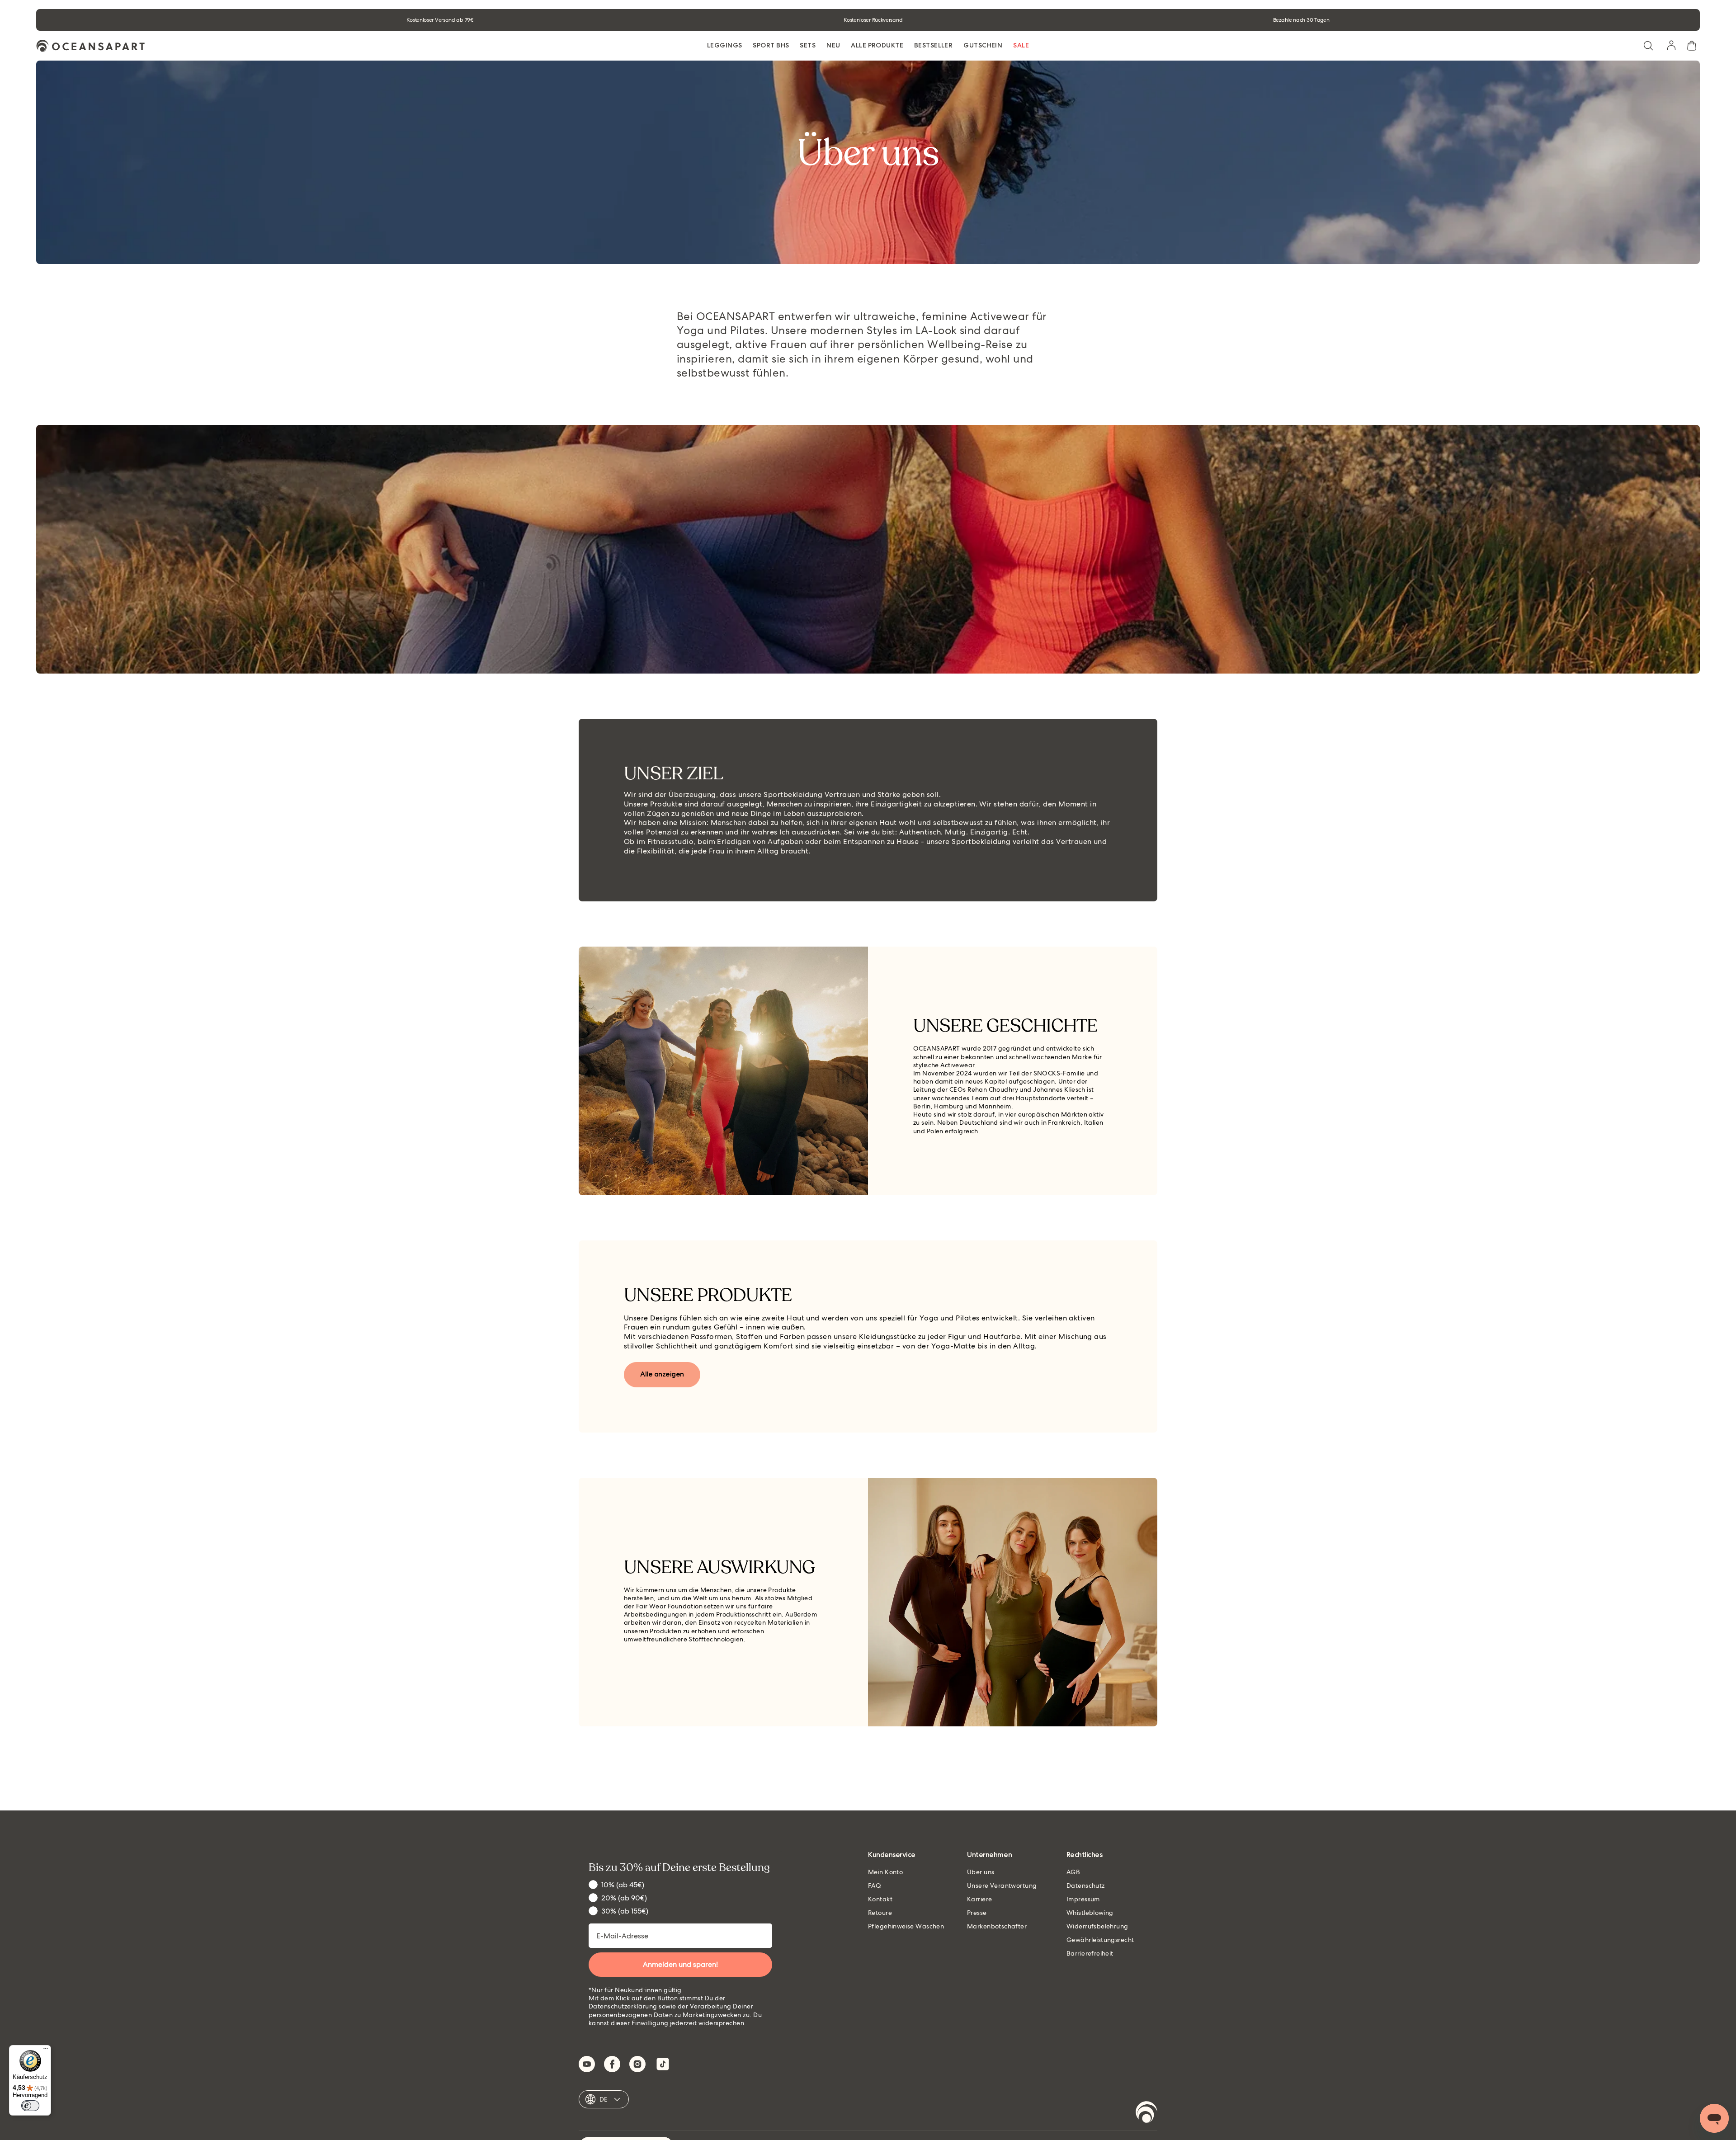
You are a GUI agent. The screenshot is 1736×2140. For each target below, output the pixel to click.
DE (604, 2099)
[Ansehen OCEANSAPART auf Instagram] (637, 2064)
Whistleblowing (1090, 1913)
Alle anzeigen (662, 1374)
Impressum (1083, 1899)
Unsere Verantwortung (1002, 1885)
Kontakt (880, 1899)
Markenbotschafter (997, 1926)
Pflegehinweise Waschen (906, 1926)
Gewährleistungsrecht (1100, 1940)
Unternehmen (989, 1855)
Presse (977, 1913)
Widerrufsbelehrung (1097, 1926)
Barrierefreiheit (1090, 1953)
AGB (1073, 1872)
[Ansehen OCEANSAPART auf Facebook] (612, 2064)
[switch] (30, 2106)
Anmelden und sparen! (680, 1964)
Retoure (880, 1913)
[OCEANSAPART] (90, 46)
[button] (1648, 46)
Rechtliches (1085, 1855)
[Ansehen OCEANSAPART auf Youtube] (587, 2064)
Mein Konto (885, 1872)
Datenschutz (1086, 1885)
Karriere (979, 1899)
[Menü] (46, 2050)
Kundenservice (892, 1855)
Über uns (981, 1872)
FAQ (875, 1885)
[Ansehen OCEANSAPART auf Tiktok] (663, 2064)
